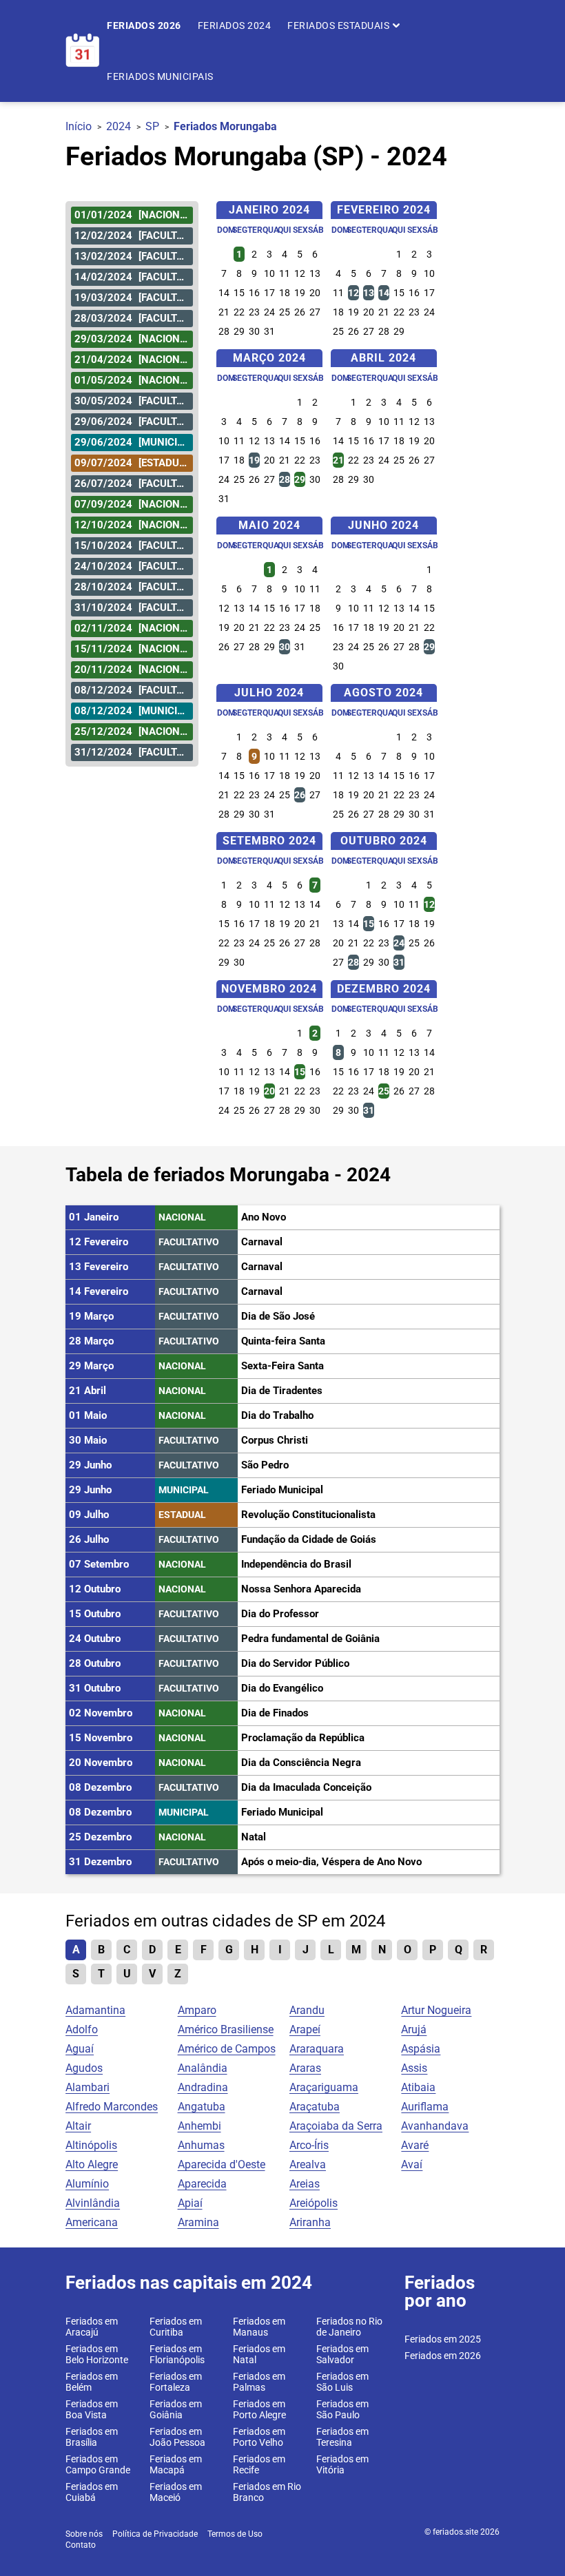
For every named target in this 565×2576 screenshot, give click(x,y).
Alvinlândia (93, 2203)
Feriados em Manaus (259, 2327)
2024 (119, 126)
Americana (92, 2222)
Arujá (414, 2029)
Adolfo (82, 2029)
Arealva (308, 2164)
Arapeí (305, 2029)
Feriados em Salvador (342, 2354)
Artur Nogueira (436, 2010)
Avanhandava (435, 2126)
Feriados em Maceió (176, 2492)
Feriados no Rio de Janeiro (349, 2327)
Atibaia (418, 2087)
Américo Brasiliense (226, 2029)
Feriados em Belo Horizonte (97, 2354)
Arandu (307, 2010)
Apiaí (190, 2203)
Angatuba (202, 2107)
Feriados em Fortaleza (176, 2382)
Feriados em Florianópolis (177, 2354)
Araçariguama (324, 2087)
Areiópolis (314, 2203)
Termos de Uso (235, 2534)
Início (79, 126)
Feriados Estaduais (340, 25)
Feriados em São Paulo (342, 2409)
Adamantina (95, 2010)
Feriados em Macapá (176, 2464)
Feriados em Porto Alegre (259, 2409)
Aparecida (202, 2184)
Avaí (412, 2164)
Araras (305, 2068)
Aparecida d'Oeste (222, 2164)
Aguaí (80, 2049)
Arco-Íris (309, 2145)
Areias (305, 2184)
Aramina (198, 2222)
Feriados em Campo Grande (98, 2464)
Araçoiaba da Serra (336, 2126)
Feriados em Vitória (342, 2464)
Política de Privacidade (155, 2534)
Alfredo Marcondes (112, 2107)
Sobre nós (84, 2534)
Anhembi (199, 2126)
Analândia (203, 2068)
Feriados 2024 (235, 25)
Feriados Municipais (160, 76)
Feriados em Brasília (92, 2437)
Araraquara (317, 2049)
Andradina (203, 2087)
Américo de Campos (227, 2049)
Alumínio (87, 2184)
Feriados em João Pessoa (177, 2437)
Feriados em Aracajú (92, 2327)
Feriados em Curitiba (176, 2327)
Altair (78, 2126)
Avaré (415, 2145)
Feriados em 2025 (443, 2339)
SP (152, 126)
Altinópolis (91, 2145)
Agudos (84, 2068)
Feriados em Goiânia (176, 2409)
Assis (414, 2068)
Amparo (197, 2010)
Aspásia (421, 2049)
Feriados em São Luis (342, 2382)
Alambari (88, 2087)
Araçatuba (315, 2107)
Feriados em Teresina (342, 2437)
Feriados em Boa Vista (92, 2409)
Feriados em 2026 (443, 2356)
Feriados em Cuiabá (92, 2492)
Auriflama (425, 2107)
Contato (81, 2545)
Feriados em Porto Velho (259, 2437)
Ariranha (310, 2222)
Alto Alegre (92, 2164)
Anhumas (201, 2145)
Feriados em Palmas (259, 2382)
